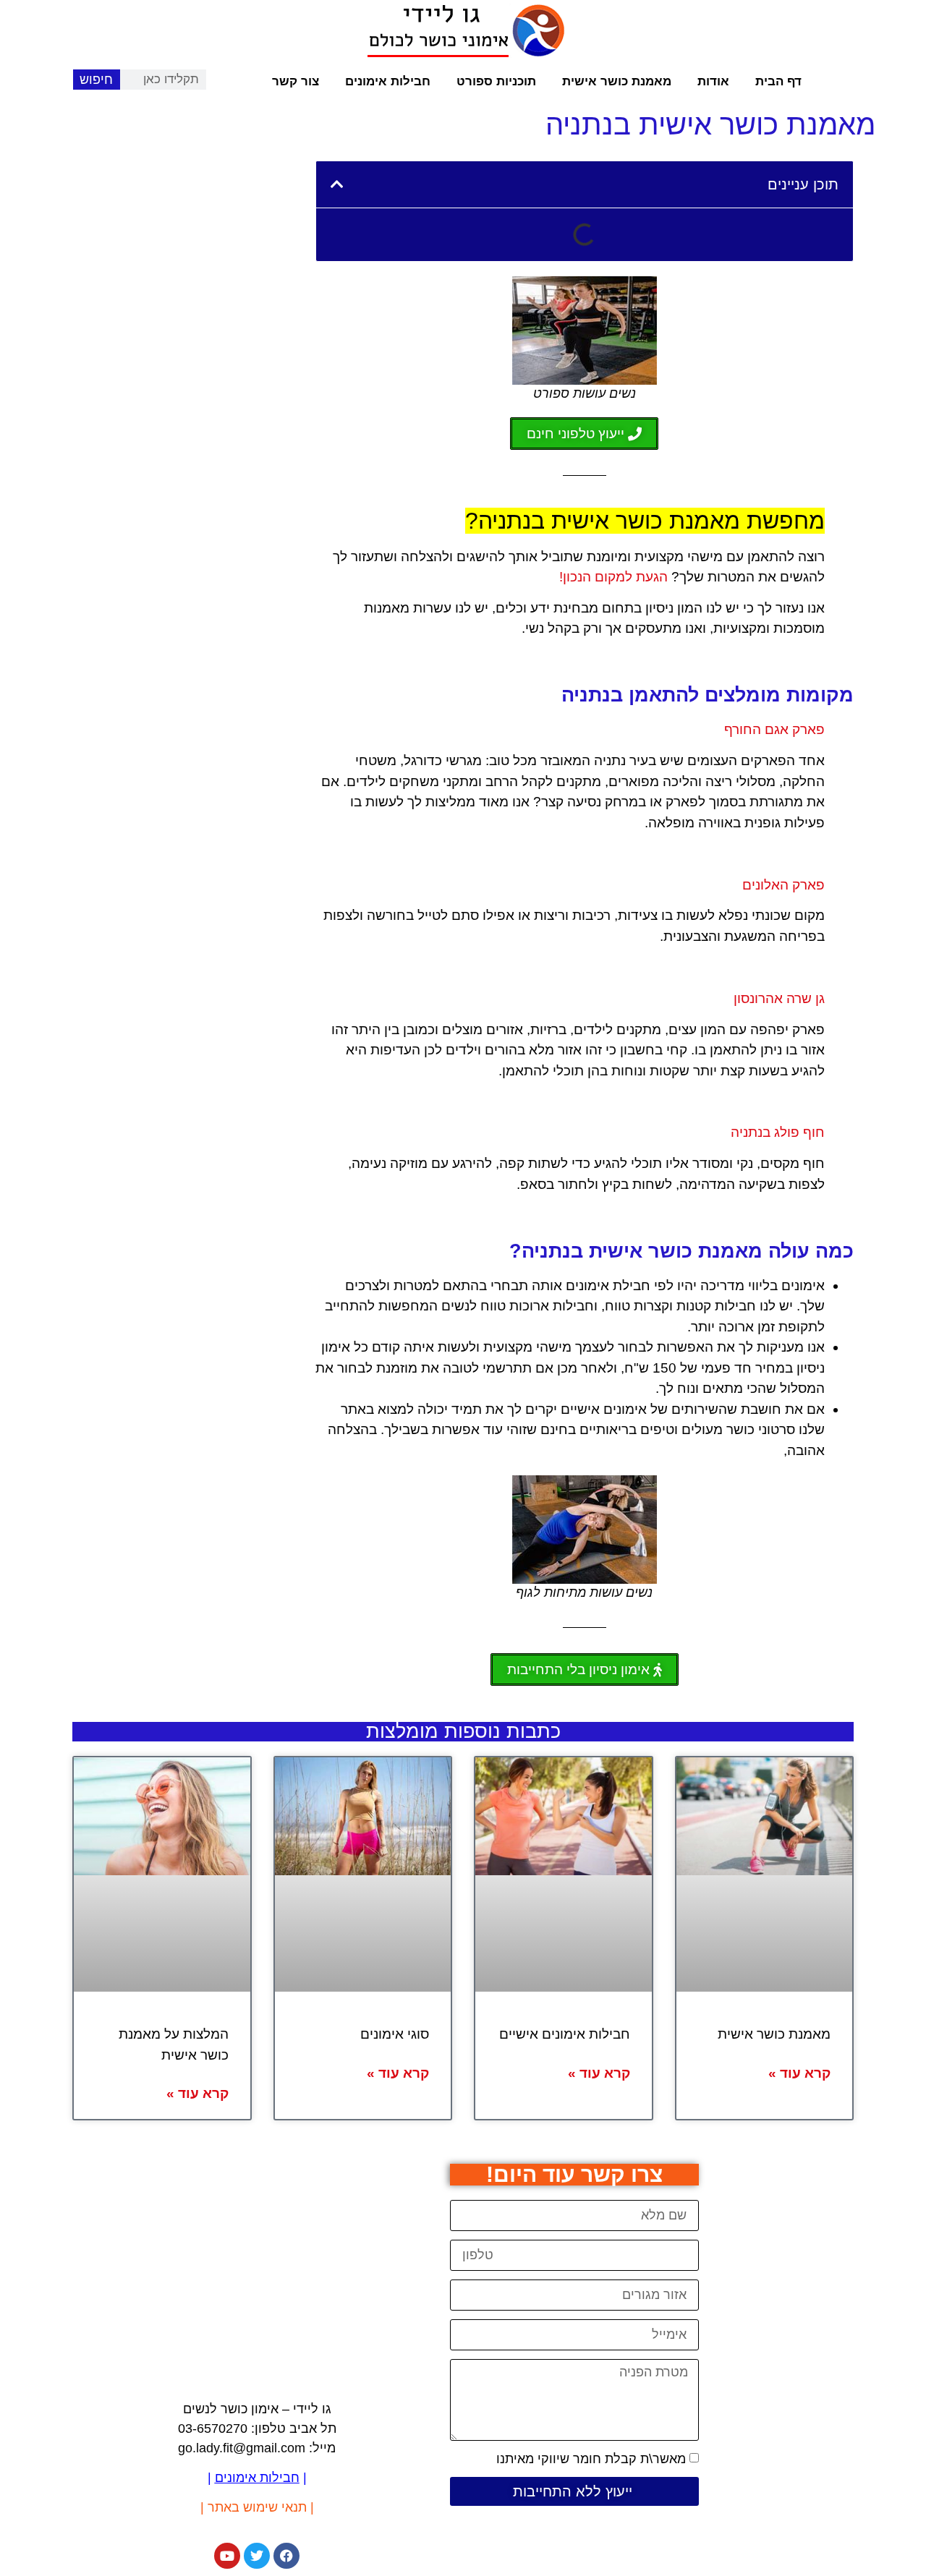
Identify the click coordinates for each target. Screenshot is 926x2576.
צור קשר (296, 81)
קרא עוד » (799, 2073)
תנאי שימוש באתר (257, 2507)
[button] (337, 184)
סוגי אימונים (395, 2034)
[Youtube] (227, 2556)
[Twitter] (257, 2556)
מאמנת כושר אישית (617, 81)
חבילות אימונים (388, 81)
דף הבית (778, 81)
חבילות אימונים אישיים (565, 2034)
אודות (713, 81)
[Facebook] (286, 2556)
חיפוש (96, 80)
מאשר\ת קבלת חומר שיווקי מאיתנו (591, 2459)
